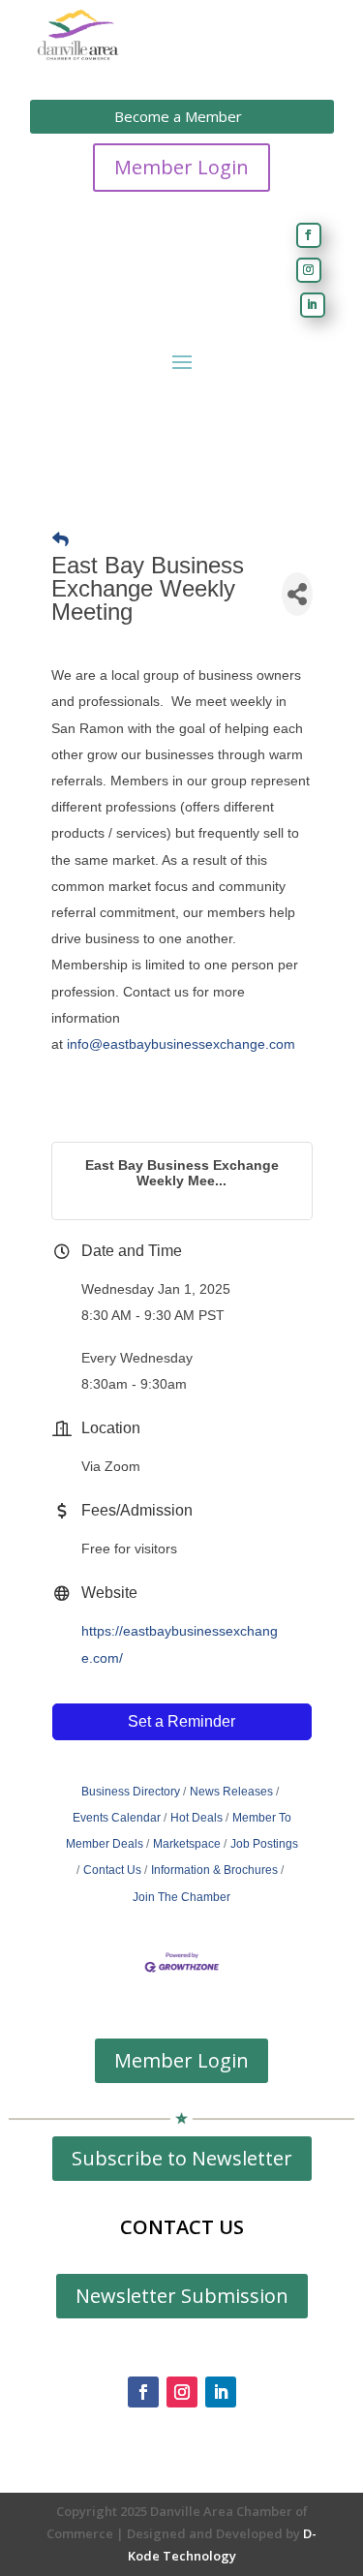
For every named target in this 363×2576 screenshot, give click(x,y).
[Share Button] (297, 594)
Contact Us (112, 1870)
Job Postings (264, 1844)
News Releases (231, 1792)
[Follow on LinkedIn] (313, 305)
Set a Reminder (181, 1721)
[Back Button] (60, 540)
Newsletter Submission (182, 2296)
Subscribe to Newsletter (182, 2158)
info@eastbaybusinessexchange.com (181, 1044)
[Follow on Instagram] (309, 270)
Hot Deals (197, 1818)
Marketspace (187, 1844)
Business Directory (131, 1792)
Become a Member (178, 116)
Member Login (181, 167)
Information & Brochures (214, 1870)
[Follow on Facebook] (309, 235)
